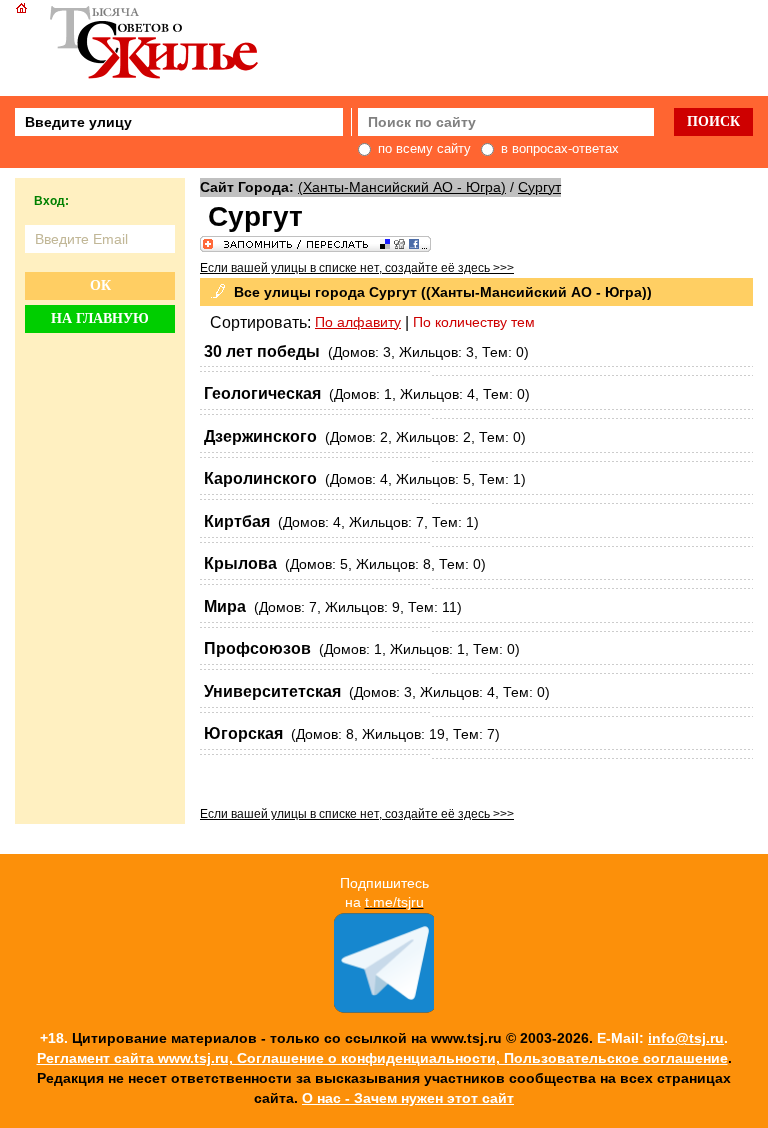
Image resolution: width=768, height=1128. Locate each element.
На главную (100, 318)
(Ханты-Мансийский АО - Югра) (402, 187)
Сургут (539, 187)
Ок (100, 285)
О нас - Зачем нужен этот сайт (408, 1098)
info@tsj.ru (686, 1038)
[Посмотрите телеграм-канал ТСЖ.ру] (384, 1008)
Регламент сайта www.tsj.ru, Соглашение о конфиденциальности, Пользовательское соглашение (382, 1058)
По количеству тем (474, 322)
